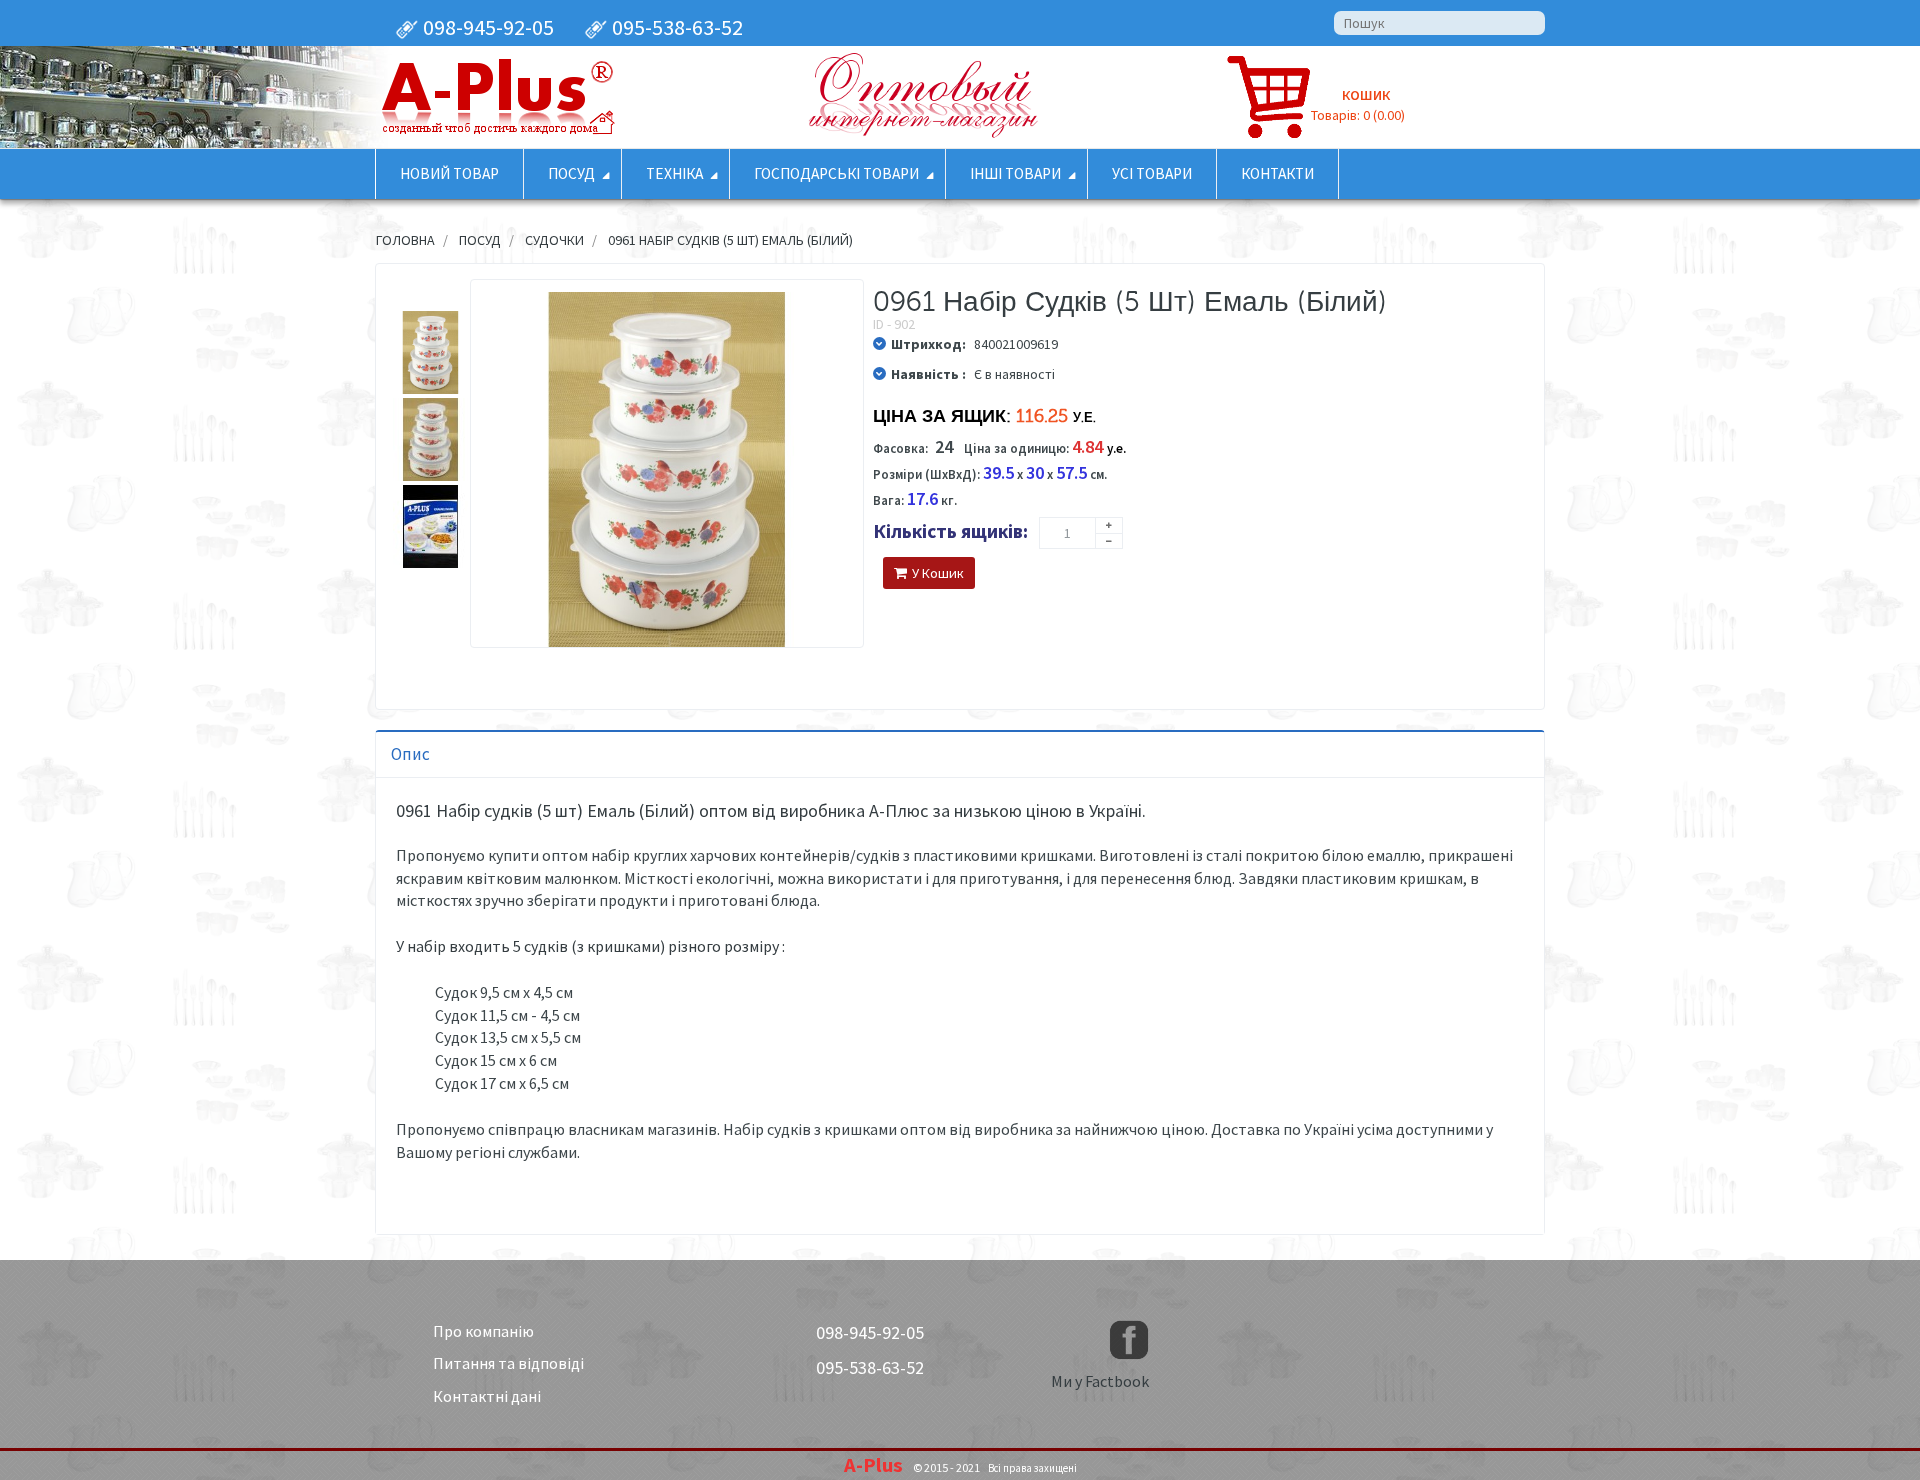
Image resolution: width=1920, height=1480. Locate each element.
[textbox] (1439, 23)
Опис (410, 754)
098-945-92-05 (486, 27)
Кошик (1366, 95)
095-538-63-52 (675, 27)
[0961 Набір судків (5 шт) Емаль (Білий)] (430, 352)
